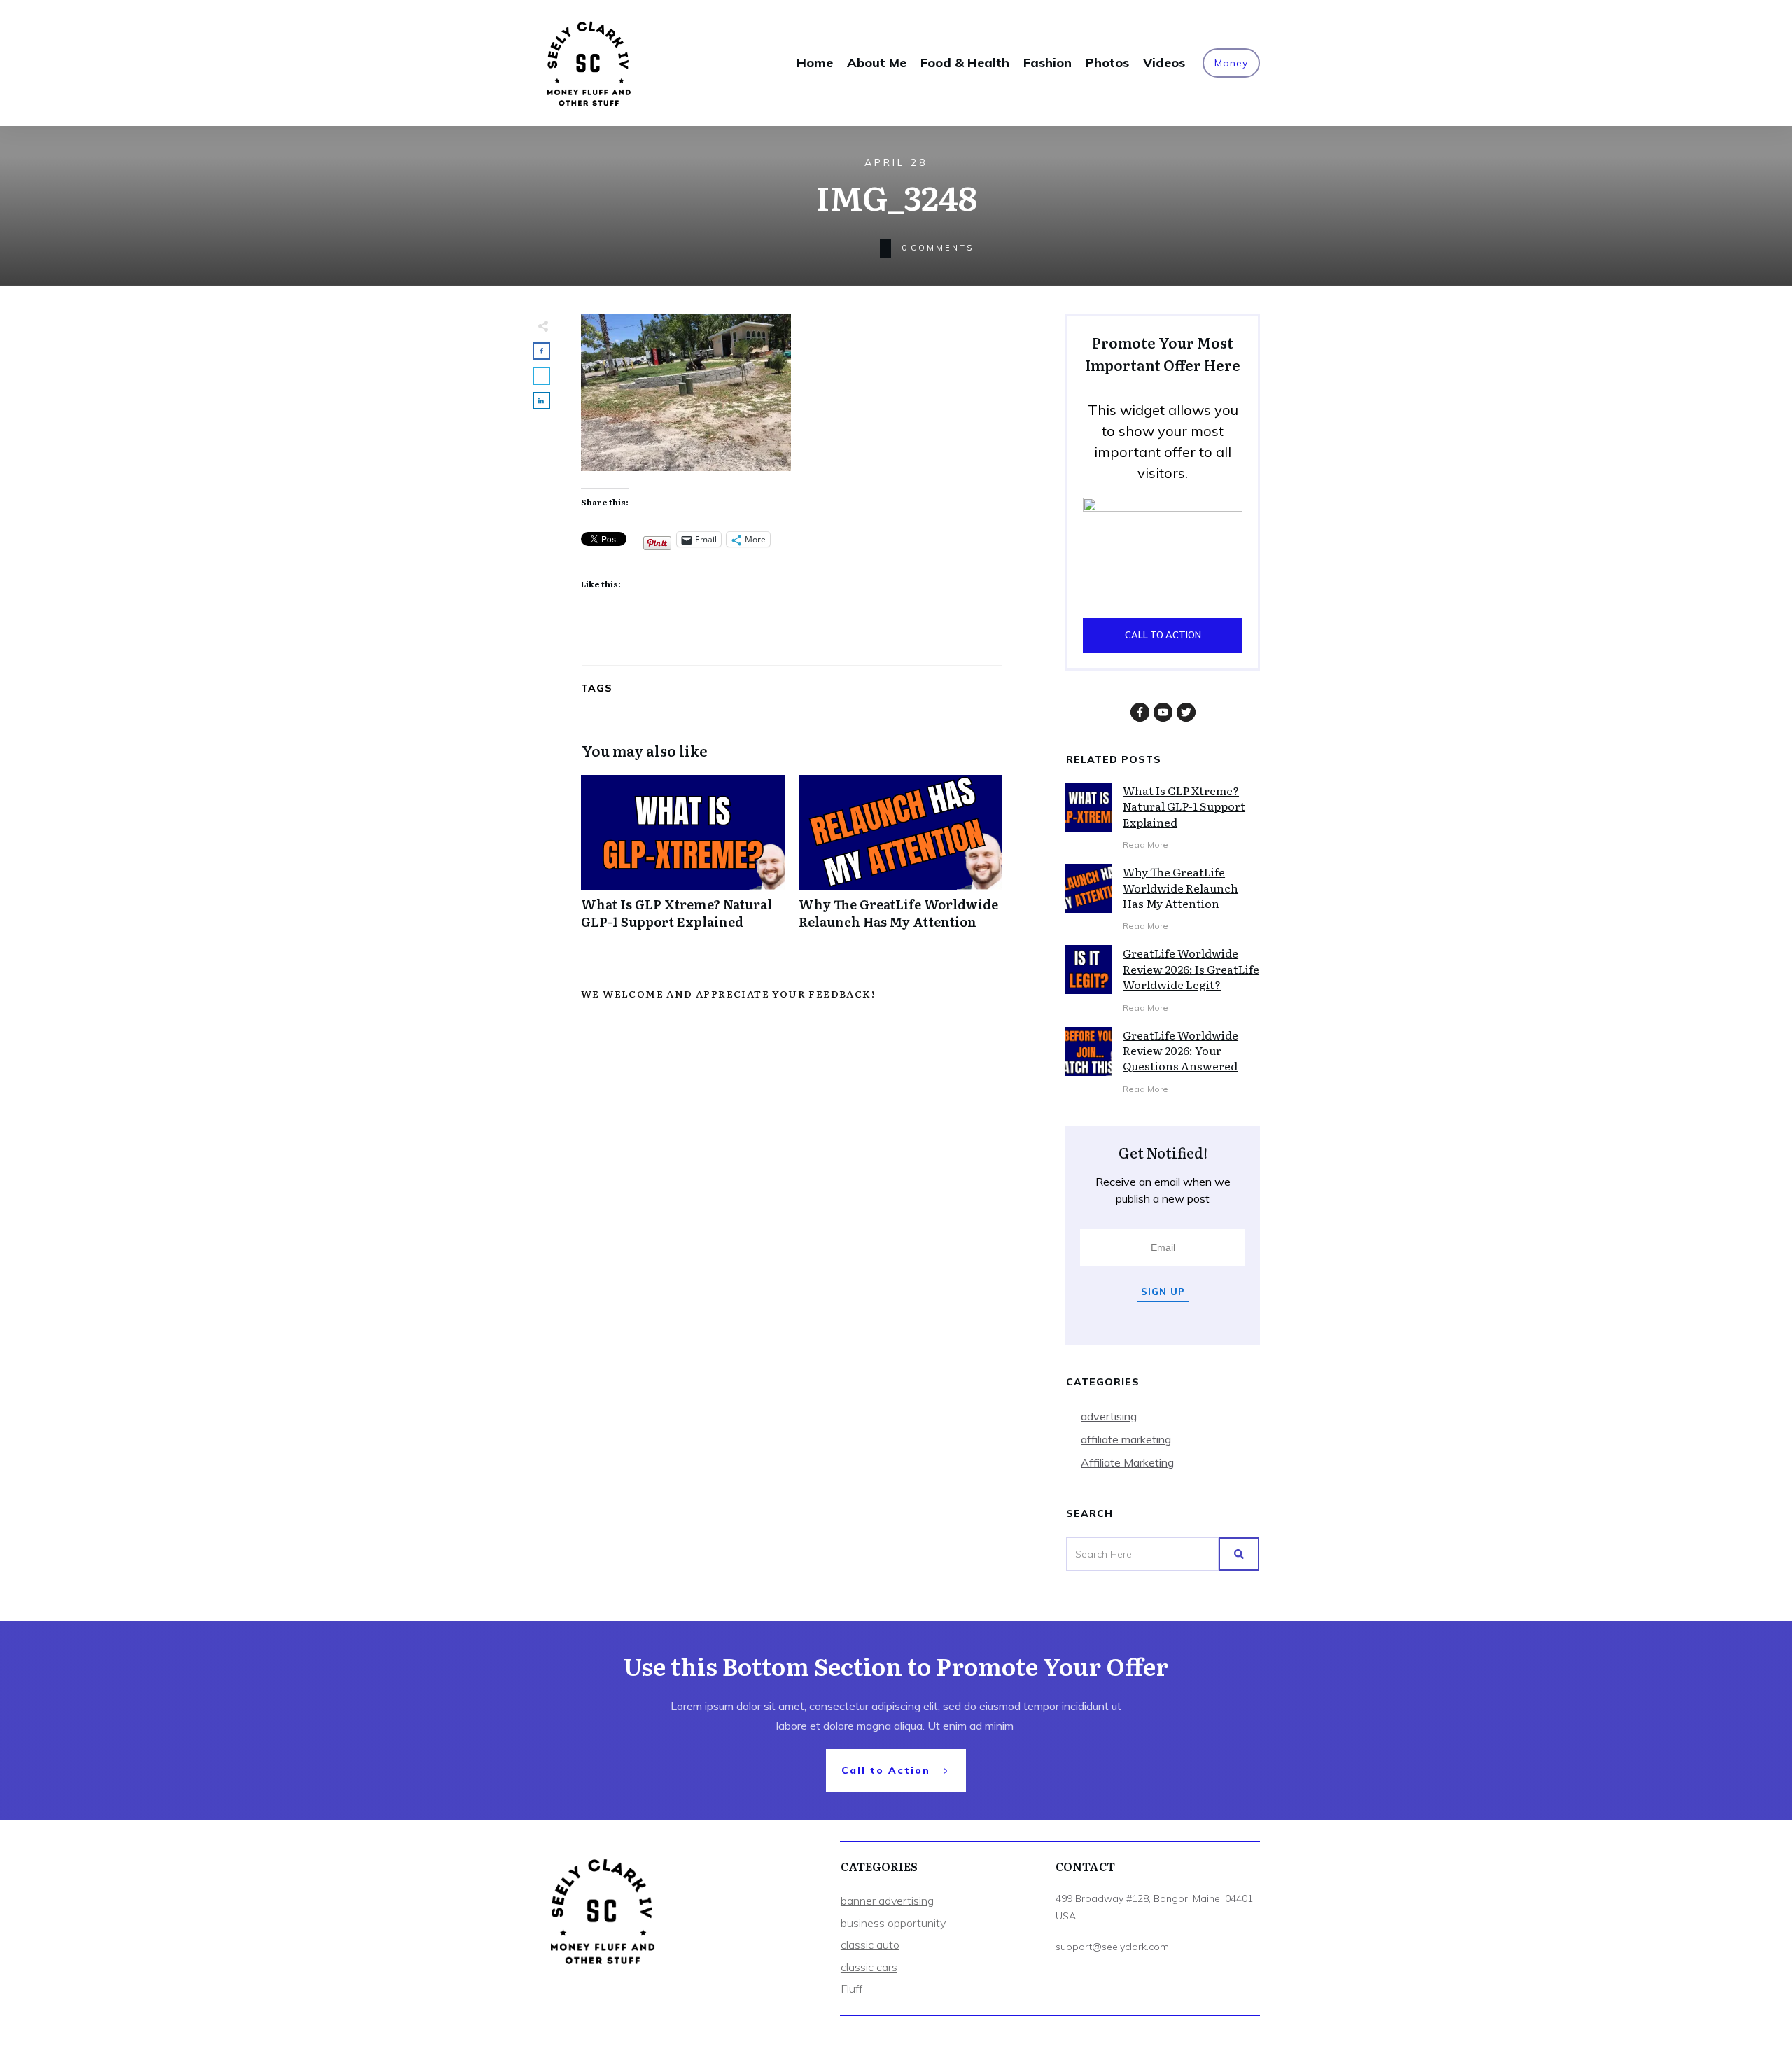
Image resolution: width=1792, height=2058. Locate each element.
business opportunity (893, 1923)
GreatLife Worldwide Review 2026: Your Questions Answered (1181, 1050)
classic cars (869, 1967)
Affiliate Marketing (1127, 1462)
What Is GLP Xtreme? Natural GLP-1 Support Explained (683, 860)
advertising (1109, 1416)
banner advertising (887, 1900)
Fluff (852, 1989)
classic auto (870, 1945)
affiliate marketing (1126, 1439)
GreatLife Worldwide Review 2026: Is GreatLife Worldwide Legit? (1191, 968)
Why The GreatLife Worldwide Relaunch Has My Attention (901, 860)
